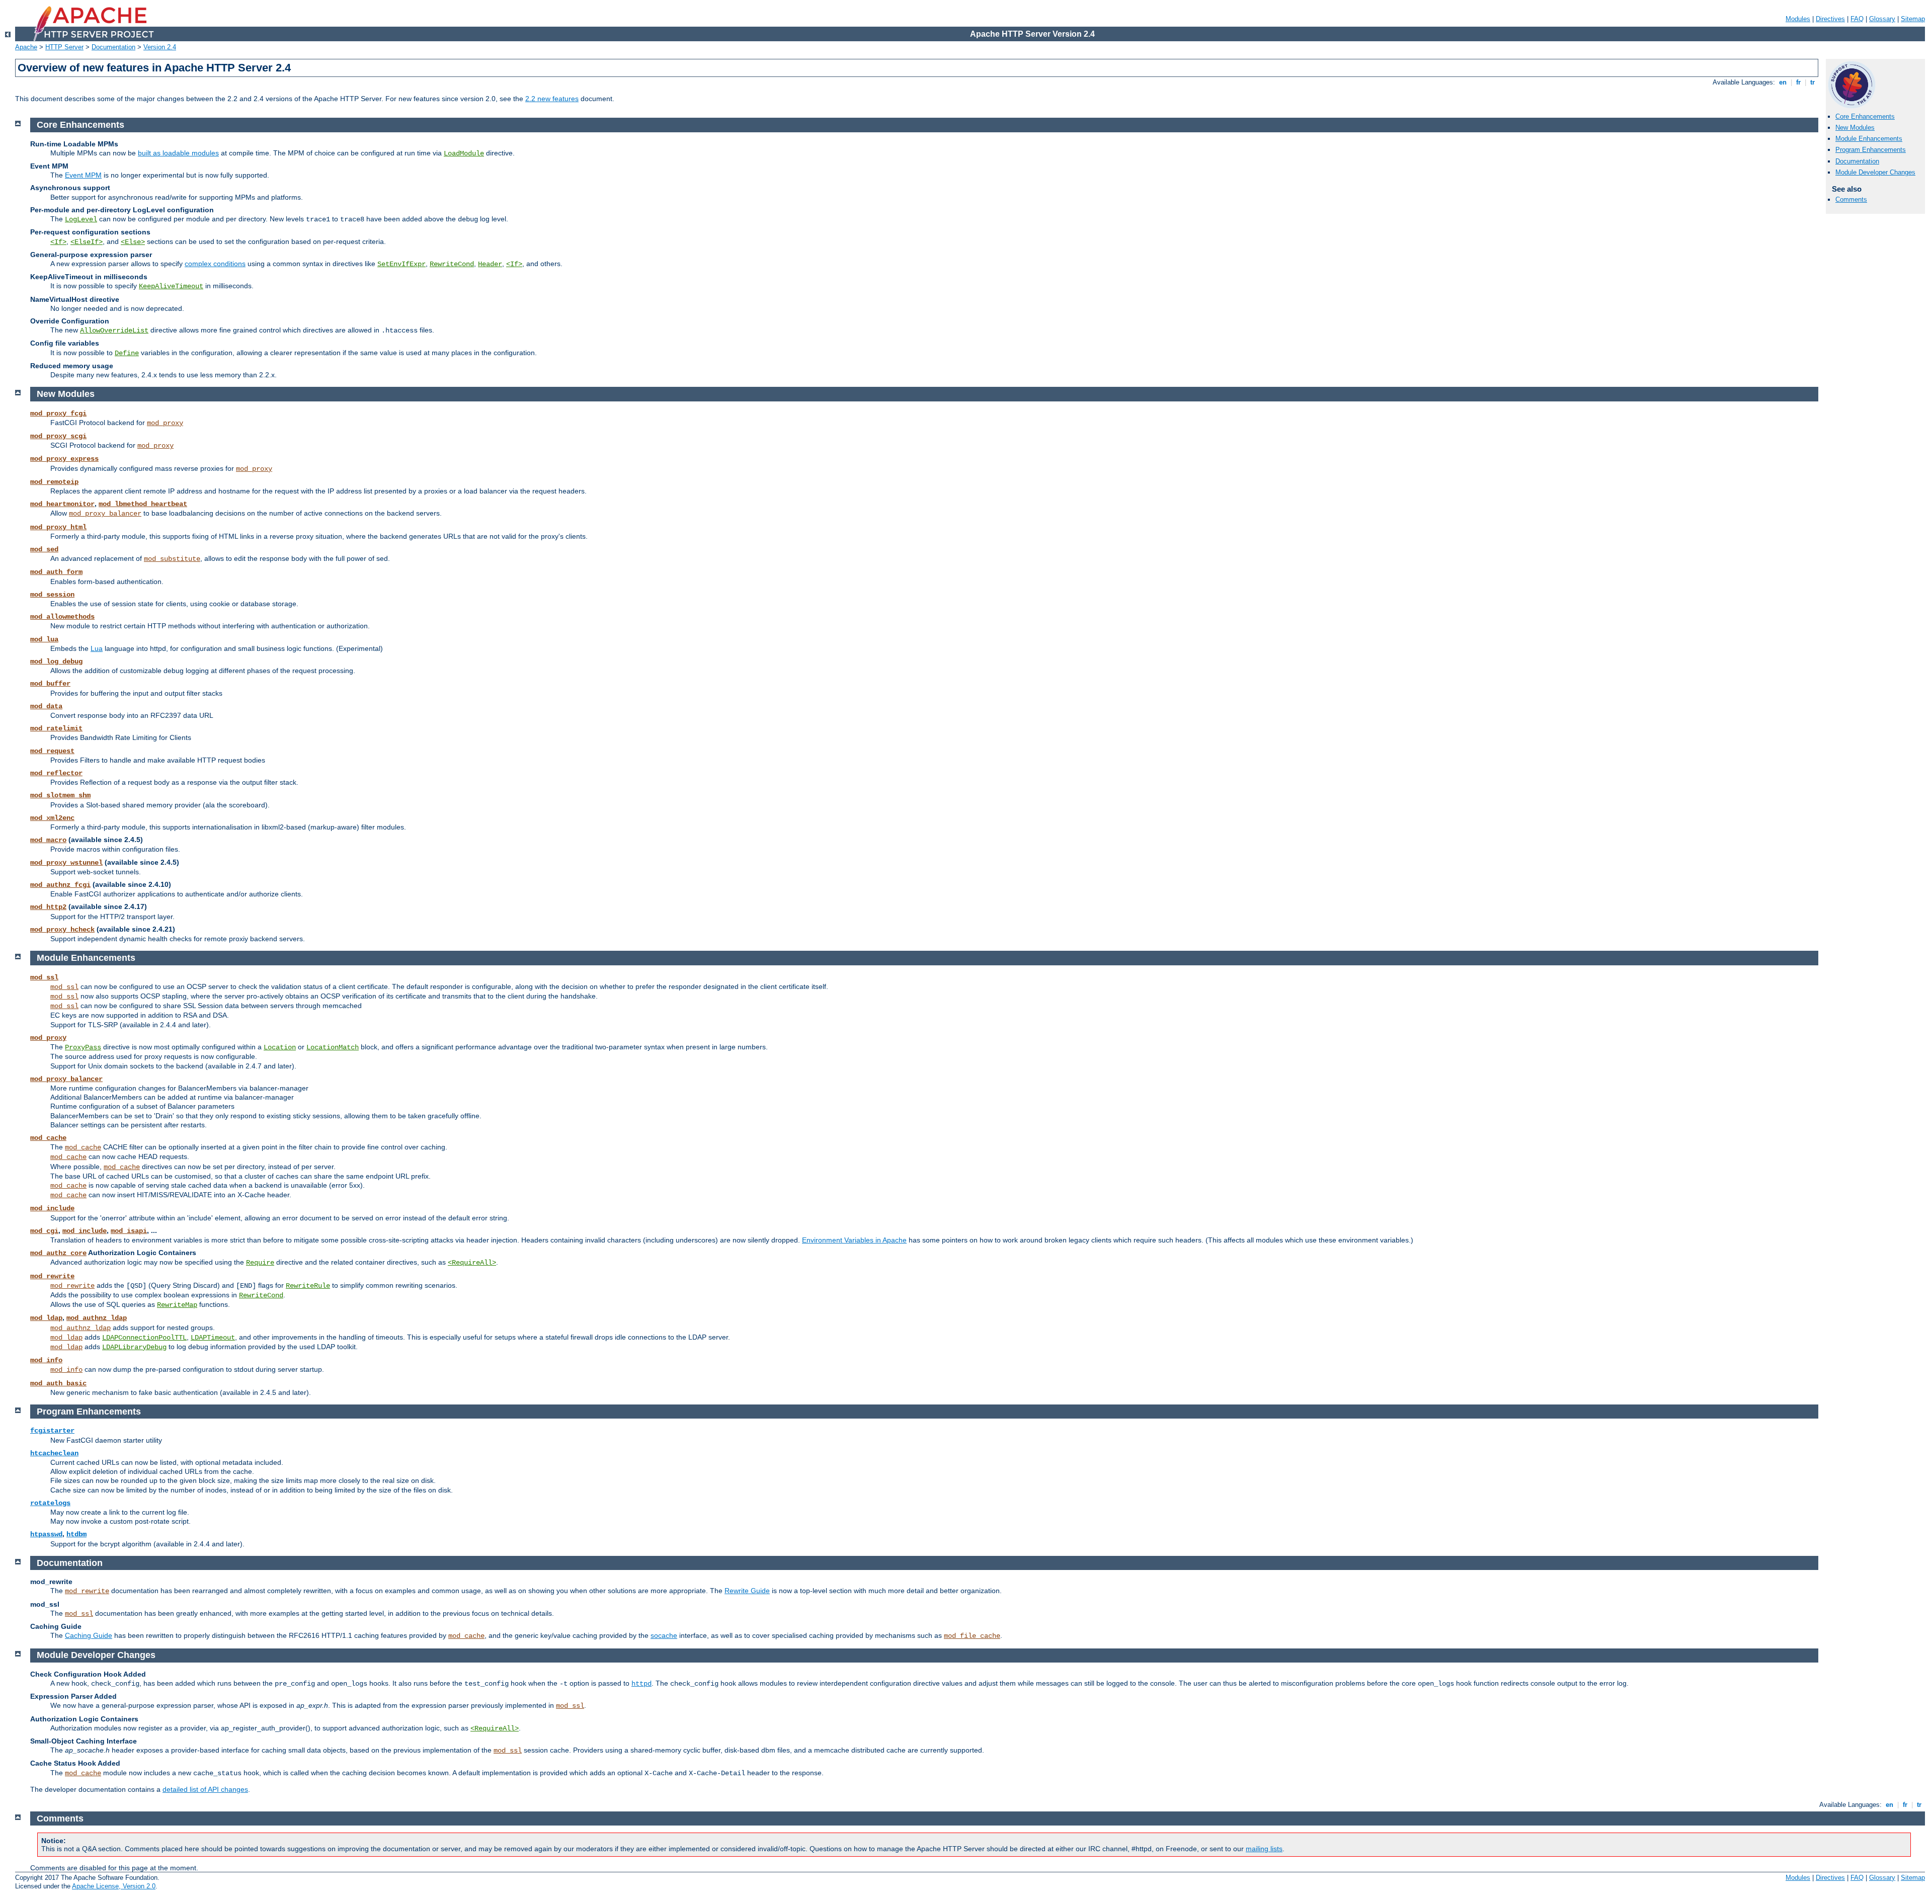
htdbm (76, 1534)
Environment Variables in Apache (854, 1240)
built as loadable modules (178, 153)
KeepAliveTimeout (171, 286)
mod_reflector (56, 773)
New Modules (1855, 128)
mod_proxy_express (64, 459)
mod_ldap (46, 1318)
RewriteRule (308, 1286)
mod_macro (48, 840)
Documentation (113, 47)
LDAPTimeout (213, 1338)
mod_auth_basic (58, 1383)
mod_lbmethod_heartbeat (143, 504)
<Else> (133, 242)
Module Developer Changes (1875, 172)
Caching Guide (89, 1635)
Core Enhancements (1865, 116)
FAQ (1857, 19)
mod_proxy (165, 423)
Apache (26, 47)
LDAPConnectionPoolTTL (144, 1338)
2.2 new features (552, 99)
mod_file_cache (972, 1636)
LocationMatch (333, 1047)
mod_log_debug (56, 661)
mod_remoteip (54, 482)
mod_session (52, 595)
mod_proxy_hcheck (62, 930)
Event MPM (83, 175)
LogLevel (81, 219)
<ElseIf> (87, 242)
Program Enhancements (1871, 150)
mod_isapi (129, 1231)
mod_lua (44, 639)
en (1783, 82)
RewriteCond (452, 264)
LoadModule (464, 153)
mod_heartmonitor (62, 504)
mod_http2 (48, 907)
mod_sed (44, 549)
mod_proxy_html (58, 527)
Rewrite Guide (747, 1591)
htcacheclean (54, 1453)
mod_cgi (44, 1231)
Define (127, 353)
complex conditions (215, 264)
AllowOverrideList (114, 330)
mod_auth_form (56, 572)
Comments (1851, 199)
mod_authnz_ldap (97, 1318)
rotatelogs (50, 1503)
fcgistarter (52, 1431)
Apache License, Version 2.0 (114, 1886)
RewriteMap (177, 1305)
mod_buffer (50, 684)
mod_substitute (172, 559)
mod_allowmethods (62, 617)
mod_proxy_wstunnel (66, 863)
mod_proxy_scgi (58, 436)
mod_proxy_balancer (105, 514)
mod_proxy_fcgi (58, 413)
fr (1798, 82)
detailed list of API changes (205, 1789)
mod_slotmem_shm (60, 795)
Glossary (1882, 19)
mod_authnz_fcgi (60, 885)
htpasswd (46, 1534)
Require (260, 1263)
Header (490, 264)
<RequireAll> (472, 1263)
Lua (97, 648)
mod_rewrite (52, 1276)
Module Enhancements (1869, 139)
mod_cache (48, 1138)
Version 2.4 (160, 47)
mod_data (46, 706)
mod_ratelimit (56, 728)
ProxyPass (83, 1047)
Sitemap (1913, 19)
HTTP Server (64, 47)
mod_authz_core (58, 1253)
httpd (641, 1684)
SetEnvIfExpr (401, 264)
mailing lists (1264, 1849)
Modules (1798, 19)
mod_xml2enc (52, 818)
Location (280, 1047)
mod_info (46, 1360)
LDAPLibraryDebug (134, 1347)
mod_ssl (44, 977)
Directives (1830, 19)
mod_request (52, 751)
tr (1813, 82)
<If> (58, 242)
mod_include (52, 1208)
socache (664, 1635)
